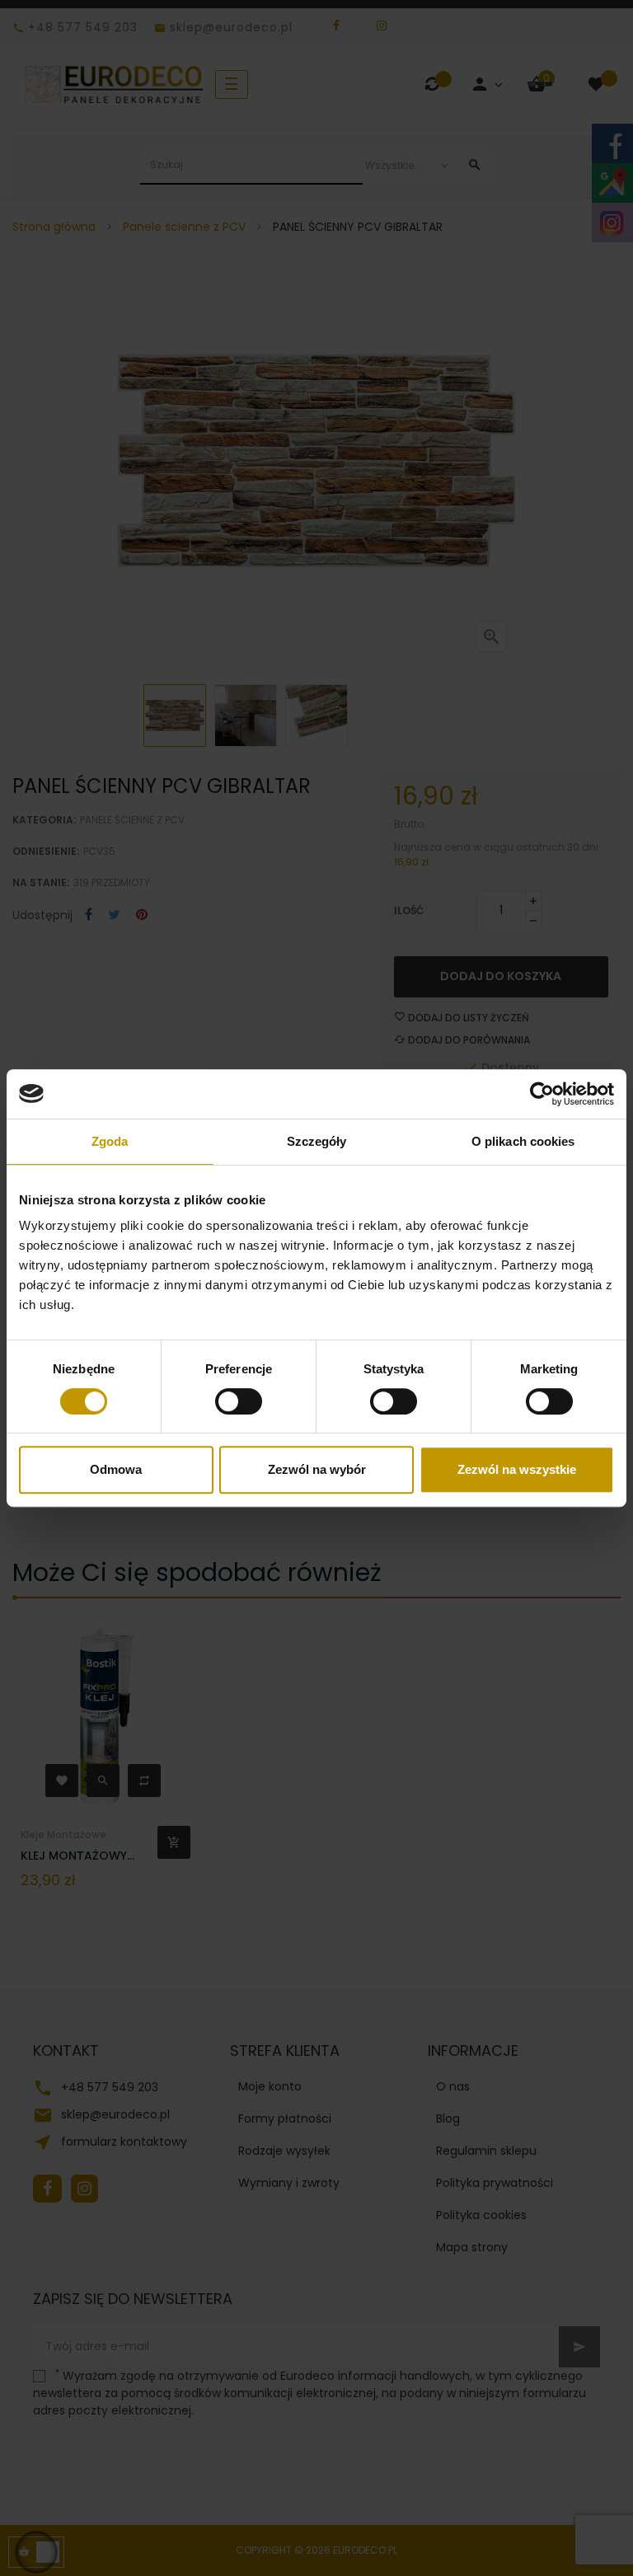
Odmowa (116, 1469)
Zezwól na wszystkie (517, 1469)
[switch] (239, 1401)
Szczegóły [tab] (317, 1141)
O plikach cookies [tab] (523, 1141)
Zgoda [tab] (110, 1141)
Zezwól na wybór (317, 1469)
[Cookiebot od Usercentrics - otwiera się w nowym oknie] (542, 1094)
